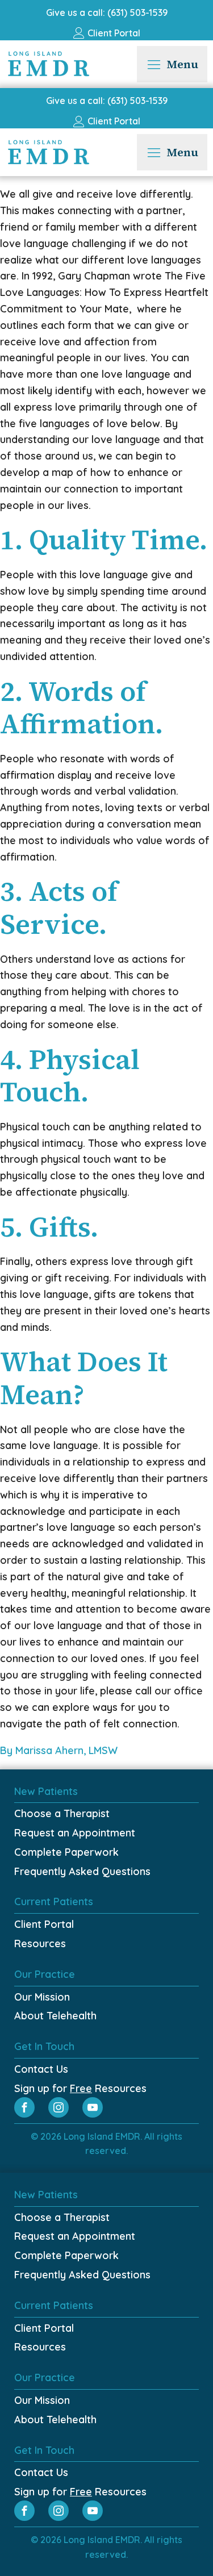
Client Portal (44, 1924)
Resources (40, 1944)
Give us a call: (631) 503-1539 (107, 12)
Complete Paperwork (66, 1852)
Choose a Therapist (62, 1813)
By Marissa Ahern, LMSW (60, 1750)
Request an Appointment (75, 1833)
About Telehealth (55, 2016)
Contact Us (41, 2069)
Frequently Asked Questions (82, 1871)
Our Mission (42, 1997)
